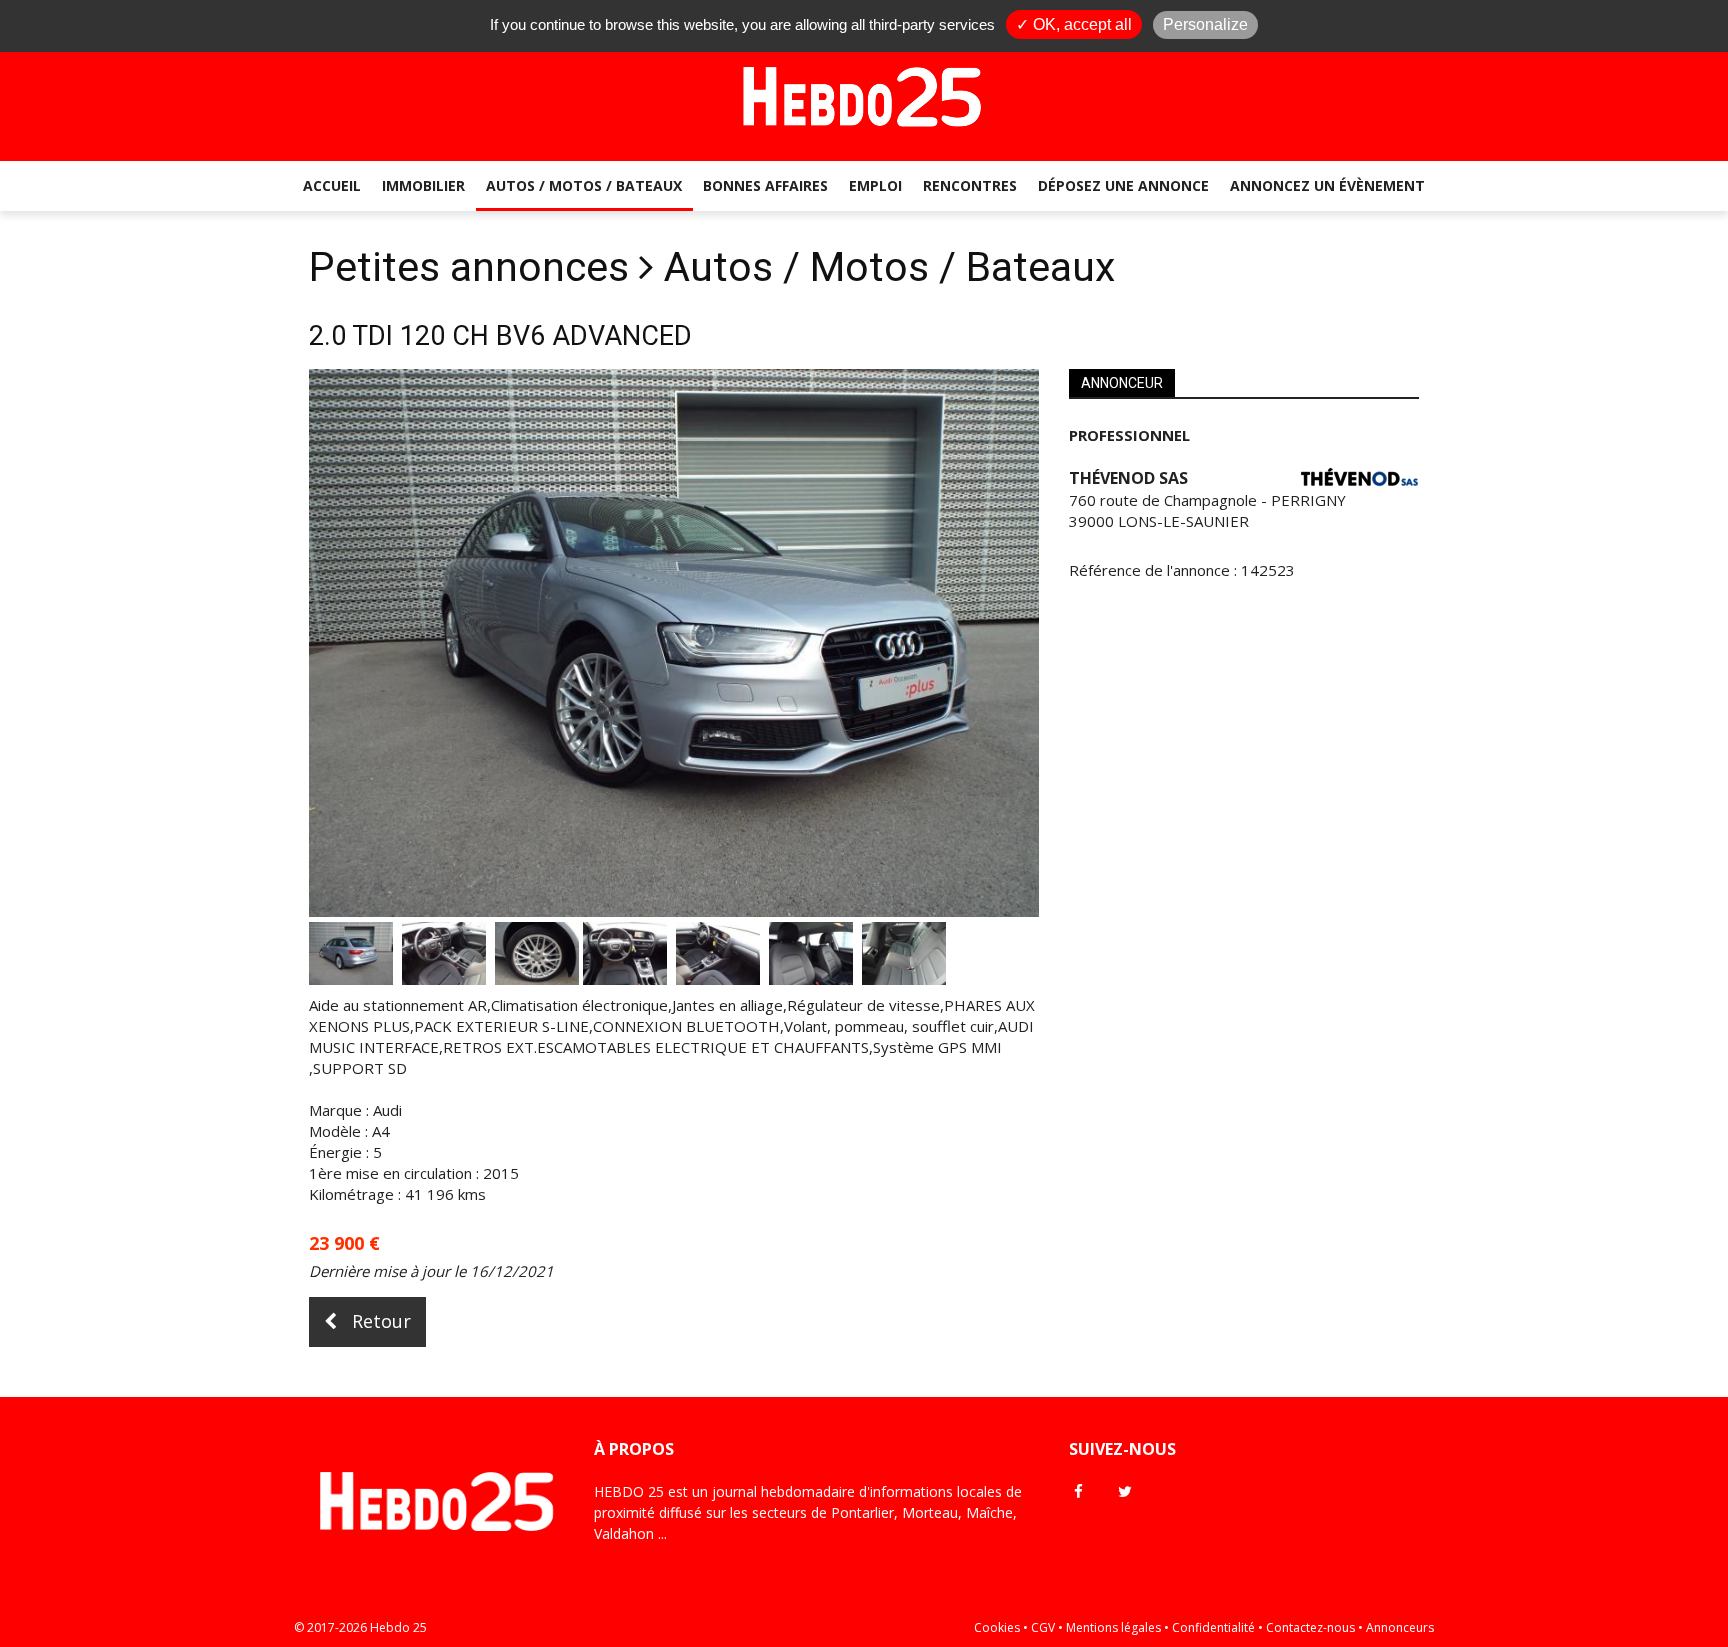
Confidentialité (1213, 1627)
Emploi (875, 185)
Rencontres (970, 185)
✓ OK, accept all (1074, 24)
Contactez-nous (1310, 1627)
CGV (1043, 1627)
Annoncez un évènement (1327, 185)
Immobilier (423, 185)
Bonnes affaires (765, 185)
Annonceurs (1400, 1627)
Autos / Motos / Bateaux (584, 185)
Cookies (997, 1627)
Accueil (332, 185)
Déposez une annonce (1123, 185)
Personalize (1205, 24)
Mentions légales (1113, 1627)
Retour (379, 1321)
